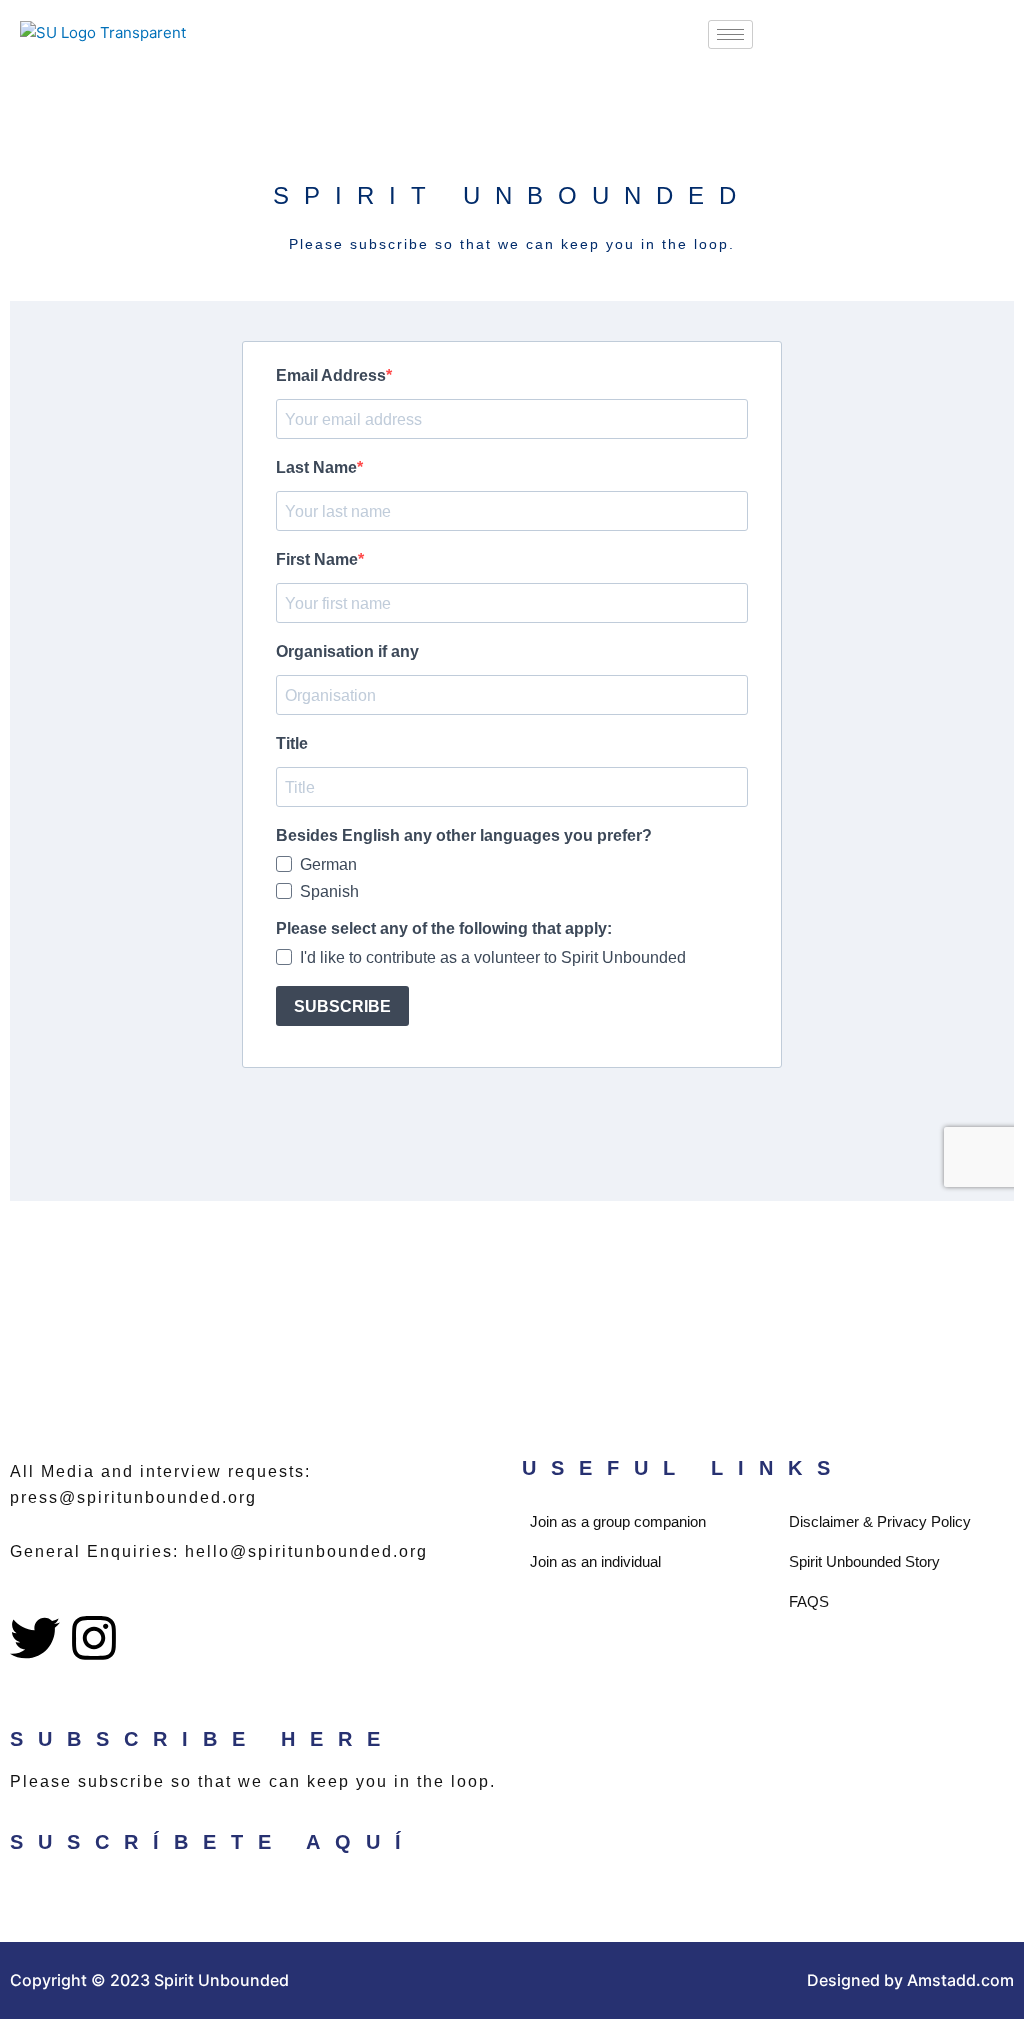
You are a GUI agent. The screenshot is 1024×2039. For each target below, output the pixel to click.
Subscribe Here (202, 1739)
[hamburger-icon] (730, 34)
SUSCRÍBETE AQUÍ (213, 1842)
